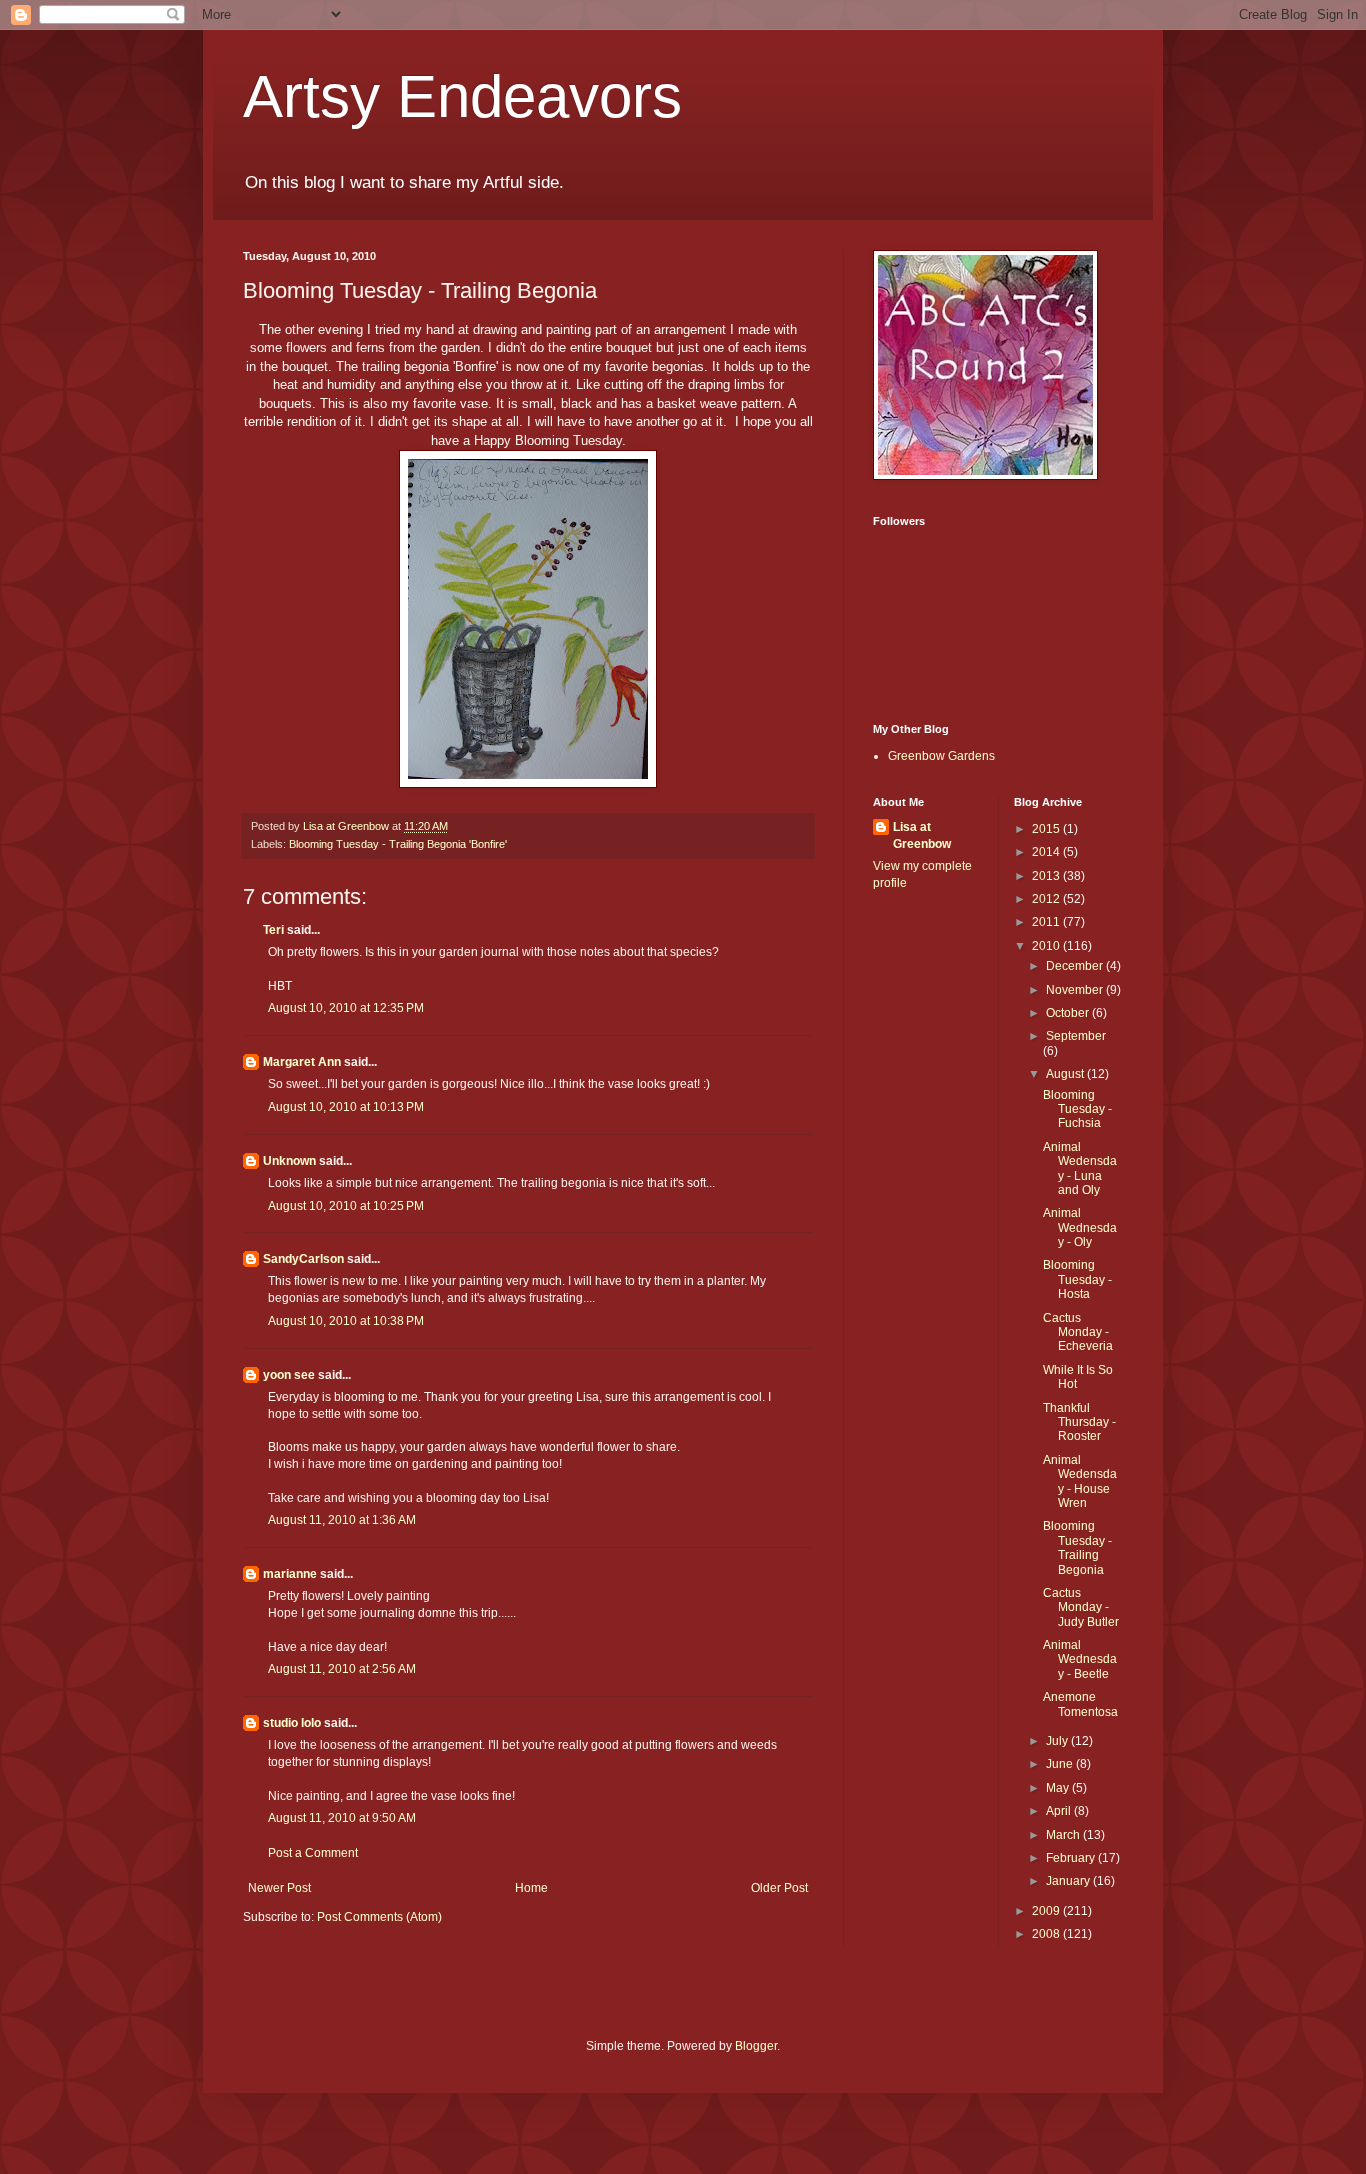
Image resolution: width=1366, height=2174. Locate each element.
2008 (1047, 1934)
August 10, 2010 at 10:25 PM (346, 1206)
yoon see (289, 1375)
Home (531, 1888)
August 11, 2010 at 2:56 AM (342, 1669)
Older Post (779, 1888)
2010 (1047, 946)
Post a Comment (313, 1853)
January (1069, 1881)
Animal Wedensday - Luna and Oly (1080, 1168)
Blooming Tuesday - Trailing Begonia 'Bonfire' (398, 844)
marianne (290, 1574)
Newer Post (279, 1888)
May (1059, 1788)
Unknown (289, 1161)
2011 (1047, 922)
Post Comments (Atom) (379, 1917)
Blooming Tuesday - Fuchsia (1077, 1109)
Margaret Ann (302, 1062)
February (1072, 1858)
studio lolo (292, 1723)
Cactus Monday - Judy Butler (1081, 1607)
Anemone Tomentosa (1080, 1704)
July (1058, 1741)
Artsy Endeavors (462, 96)
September (1076, 1036)
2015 (1047, 829)
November (1076, 990)
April (1060, 1811)
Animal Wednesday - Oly (1080, 1227)
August (1066, 1074)
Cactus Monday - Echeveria (1078, 1332)
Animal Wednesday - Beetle (1080, 1659)
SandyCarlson (303, 1259)
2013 (1047, 876)
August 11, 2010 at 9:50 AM (342, 1818)
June (1061, 1764)
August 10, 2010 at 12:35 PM (346, 1008)
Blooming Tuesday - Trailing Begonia (1077, 1547)
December (1076, 966)
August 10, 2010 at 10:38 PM (346, 1321)
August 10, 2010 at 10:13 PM (346, 1107)
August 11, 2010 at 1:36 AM (342, 1520)
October (1069, 1013)
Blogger (756, 2046)
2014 (1047, 852)
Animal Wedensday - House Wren (1080, 1481)
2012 (1047, 899)
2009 (1047, 1911)
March (1064, 1835)
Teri (273, 930)
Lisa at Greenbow (922, 835)
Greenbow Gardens (941, 756)
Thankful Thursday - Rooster (1079, 1422)
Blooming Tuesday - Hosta (1077, 1279)
